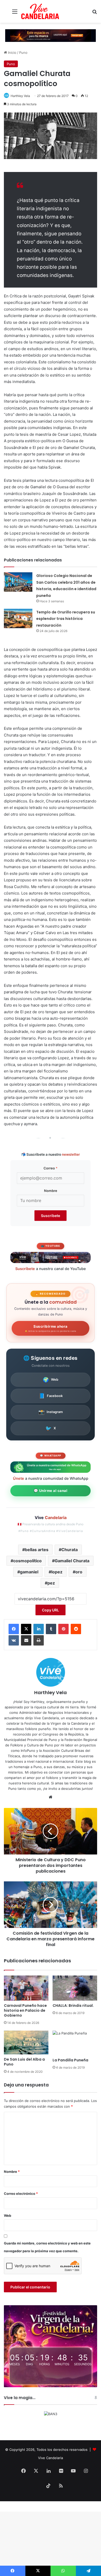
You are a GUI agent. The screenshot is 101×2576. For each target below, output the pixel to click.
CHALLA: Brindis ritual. (73, 2006)
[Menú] (15, 13)
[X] (26, 1629)
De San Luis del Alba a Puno (24, 2062)
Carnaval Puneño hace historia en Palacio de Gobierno (25, 2010)
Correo (51, 1168)
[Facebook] (14, 1629)
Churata (70, 1550)
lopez (57, 1572)
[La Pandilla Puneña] (75, 2043)
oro (79, 1572)
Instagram (51, 1412)
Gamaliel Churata (72, 1561)
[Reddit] (76, 1629)
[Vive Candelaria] (40, 11)
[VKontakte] (14, 1640)
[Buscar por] (95, 13)
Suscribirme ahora (51, 1328)
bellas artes (37, 1550)
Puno (23, 52)
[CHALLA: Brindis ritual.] (75, 1988)
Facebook (51, 1396)
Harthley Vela (20, 96)
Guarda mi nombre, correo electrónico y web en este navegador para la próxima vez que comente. (47, 2247)
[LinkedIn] (39, 1629)
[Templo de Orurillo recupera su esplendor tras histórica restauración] (18, 618)
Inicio (12, 52)
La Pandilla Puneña (70, 2060)
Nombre (51, 1191)
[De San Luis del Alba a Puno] (26, 2042)
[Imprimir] (39, 1640)
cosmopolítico (27, 1561)
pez (51, 1583)
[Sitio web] (51, 1797)
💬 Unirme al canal (51, 1491)
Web (51, 1380)
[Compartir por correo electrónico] (26, 1640)
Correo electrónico (21, 2194)
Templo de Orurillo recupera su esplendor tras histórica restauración (66, 619)
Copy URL (51, 1610)
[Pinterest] (63, 1629)
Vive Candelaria (51, 2458)
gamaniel (29, 1572)
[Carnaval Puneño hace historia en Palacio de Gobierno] (26, 1988)
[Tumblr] (51, 1629)
